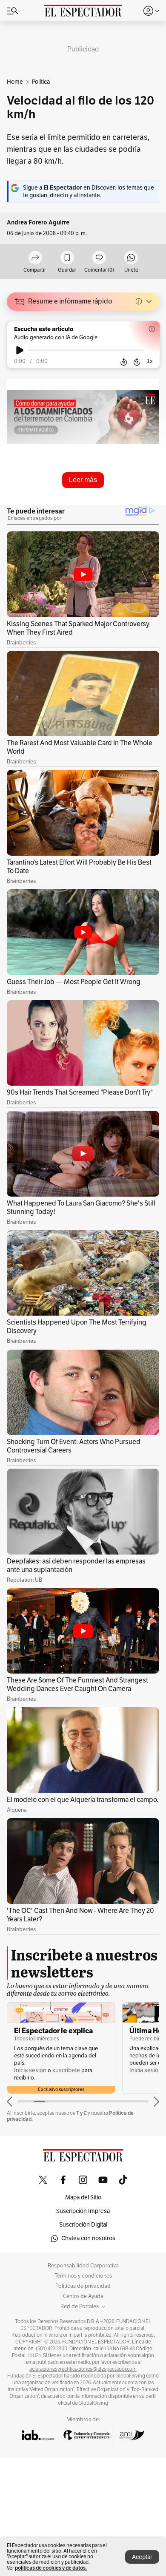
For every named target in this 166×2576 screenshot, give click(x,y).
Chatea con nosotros (88, 2238)
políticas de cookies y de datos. (51, 2568)
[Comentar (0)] (99, 258)
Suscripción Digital (83, 2225)
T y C (82, 2113)
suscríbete (66, 2070)
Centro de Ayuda (83, 2296)
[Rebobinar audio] (124, 362)
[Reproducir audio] (20, 350)
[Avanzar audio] (137, 362)
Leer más (83, 480)
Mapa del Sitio (83, 2197)
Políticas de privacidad (83, 2286)
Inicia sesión (30, 2070)
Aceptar (142, 2557)
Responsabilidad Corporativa (83, 2266)
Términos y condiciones (83, 2276)
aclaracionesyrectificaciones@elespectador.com (83, 2369)
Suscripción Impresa (83, 2211)
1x (150, 361)
